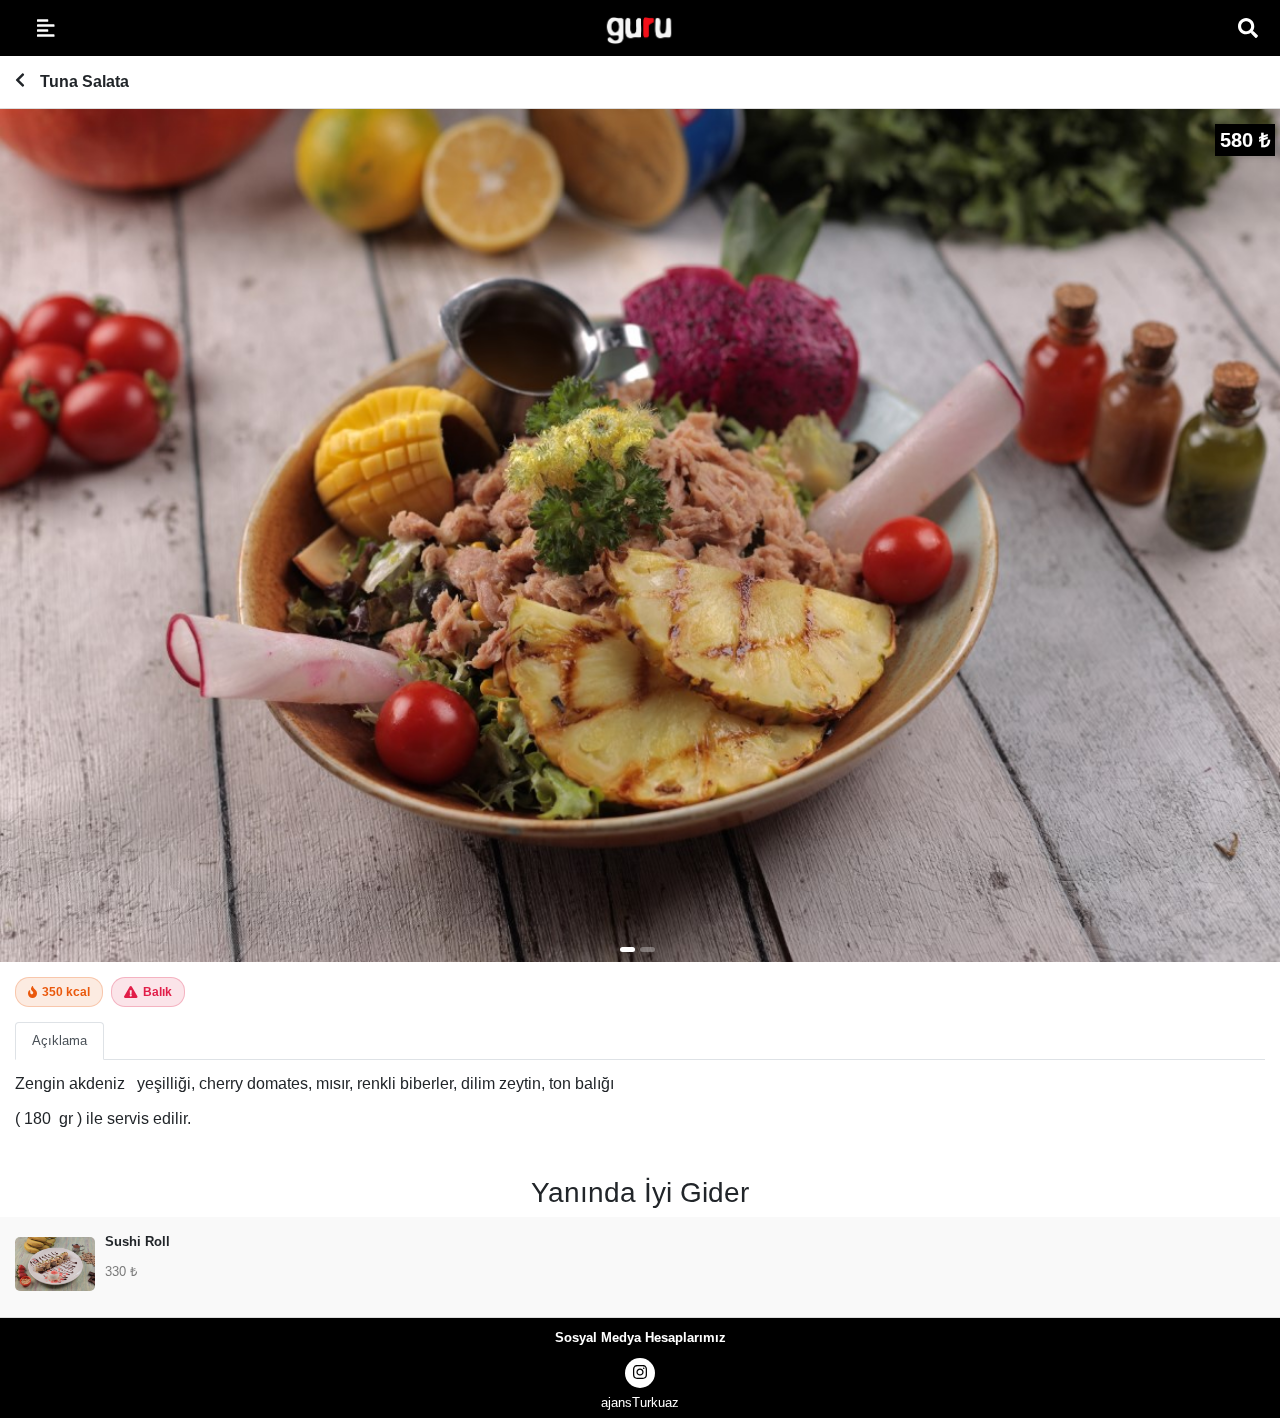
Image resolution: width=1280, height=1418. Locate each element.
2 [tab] (647, 949)
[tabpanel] (640, 535)
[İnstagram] (640, 1373)
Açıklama (59, 1040)
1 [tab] (627, 949)
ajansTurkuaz (640, 1402)
